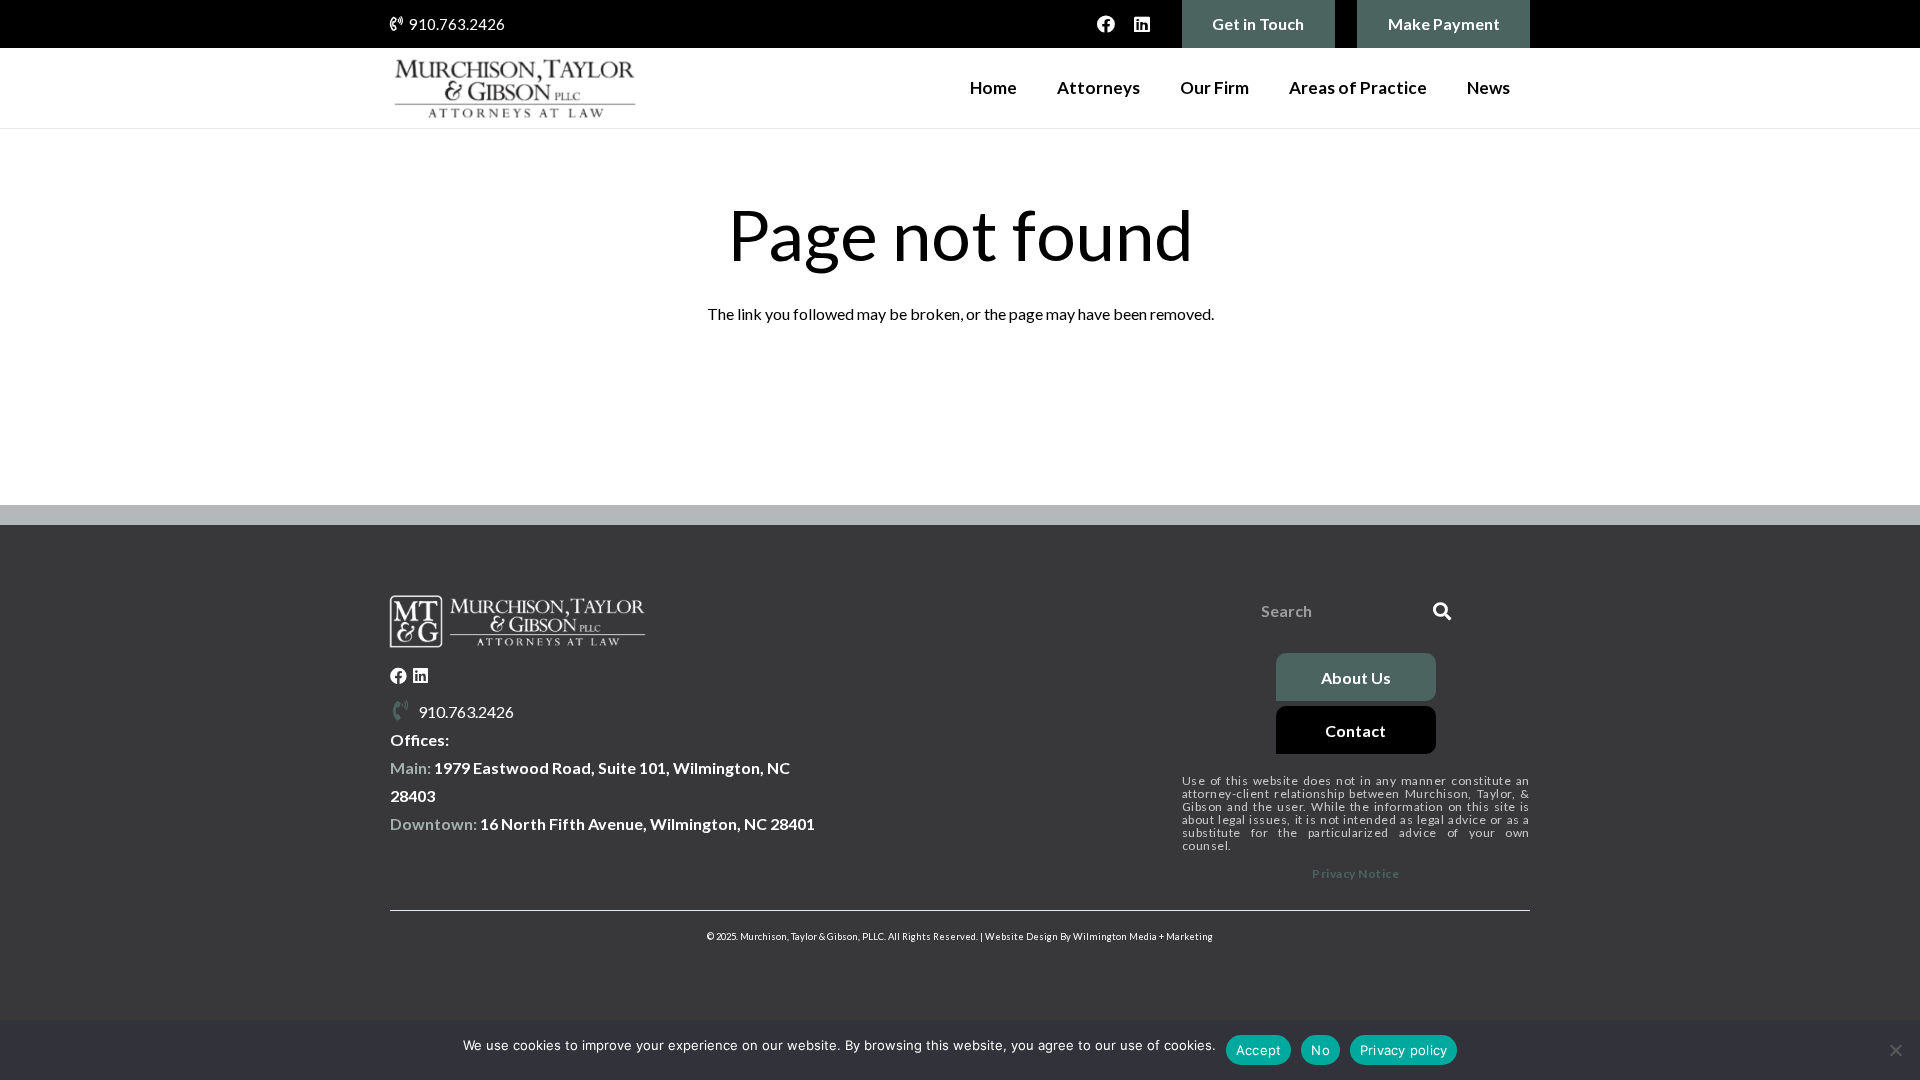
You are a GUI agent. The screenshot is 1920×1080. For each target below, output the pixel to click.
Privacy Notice (1355, 873)
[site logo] (514, 88)
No (1320, 1050)
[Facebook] (1106, 24)
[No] (1895, 1050)
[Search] (1441, 611)
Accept (1259, 1050)
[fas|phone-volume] (404, 712)
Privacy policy (1404, 1050)
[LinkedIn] (1142, 24)
